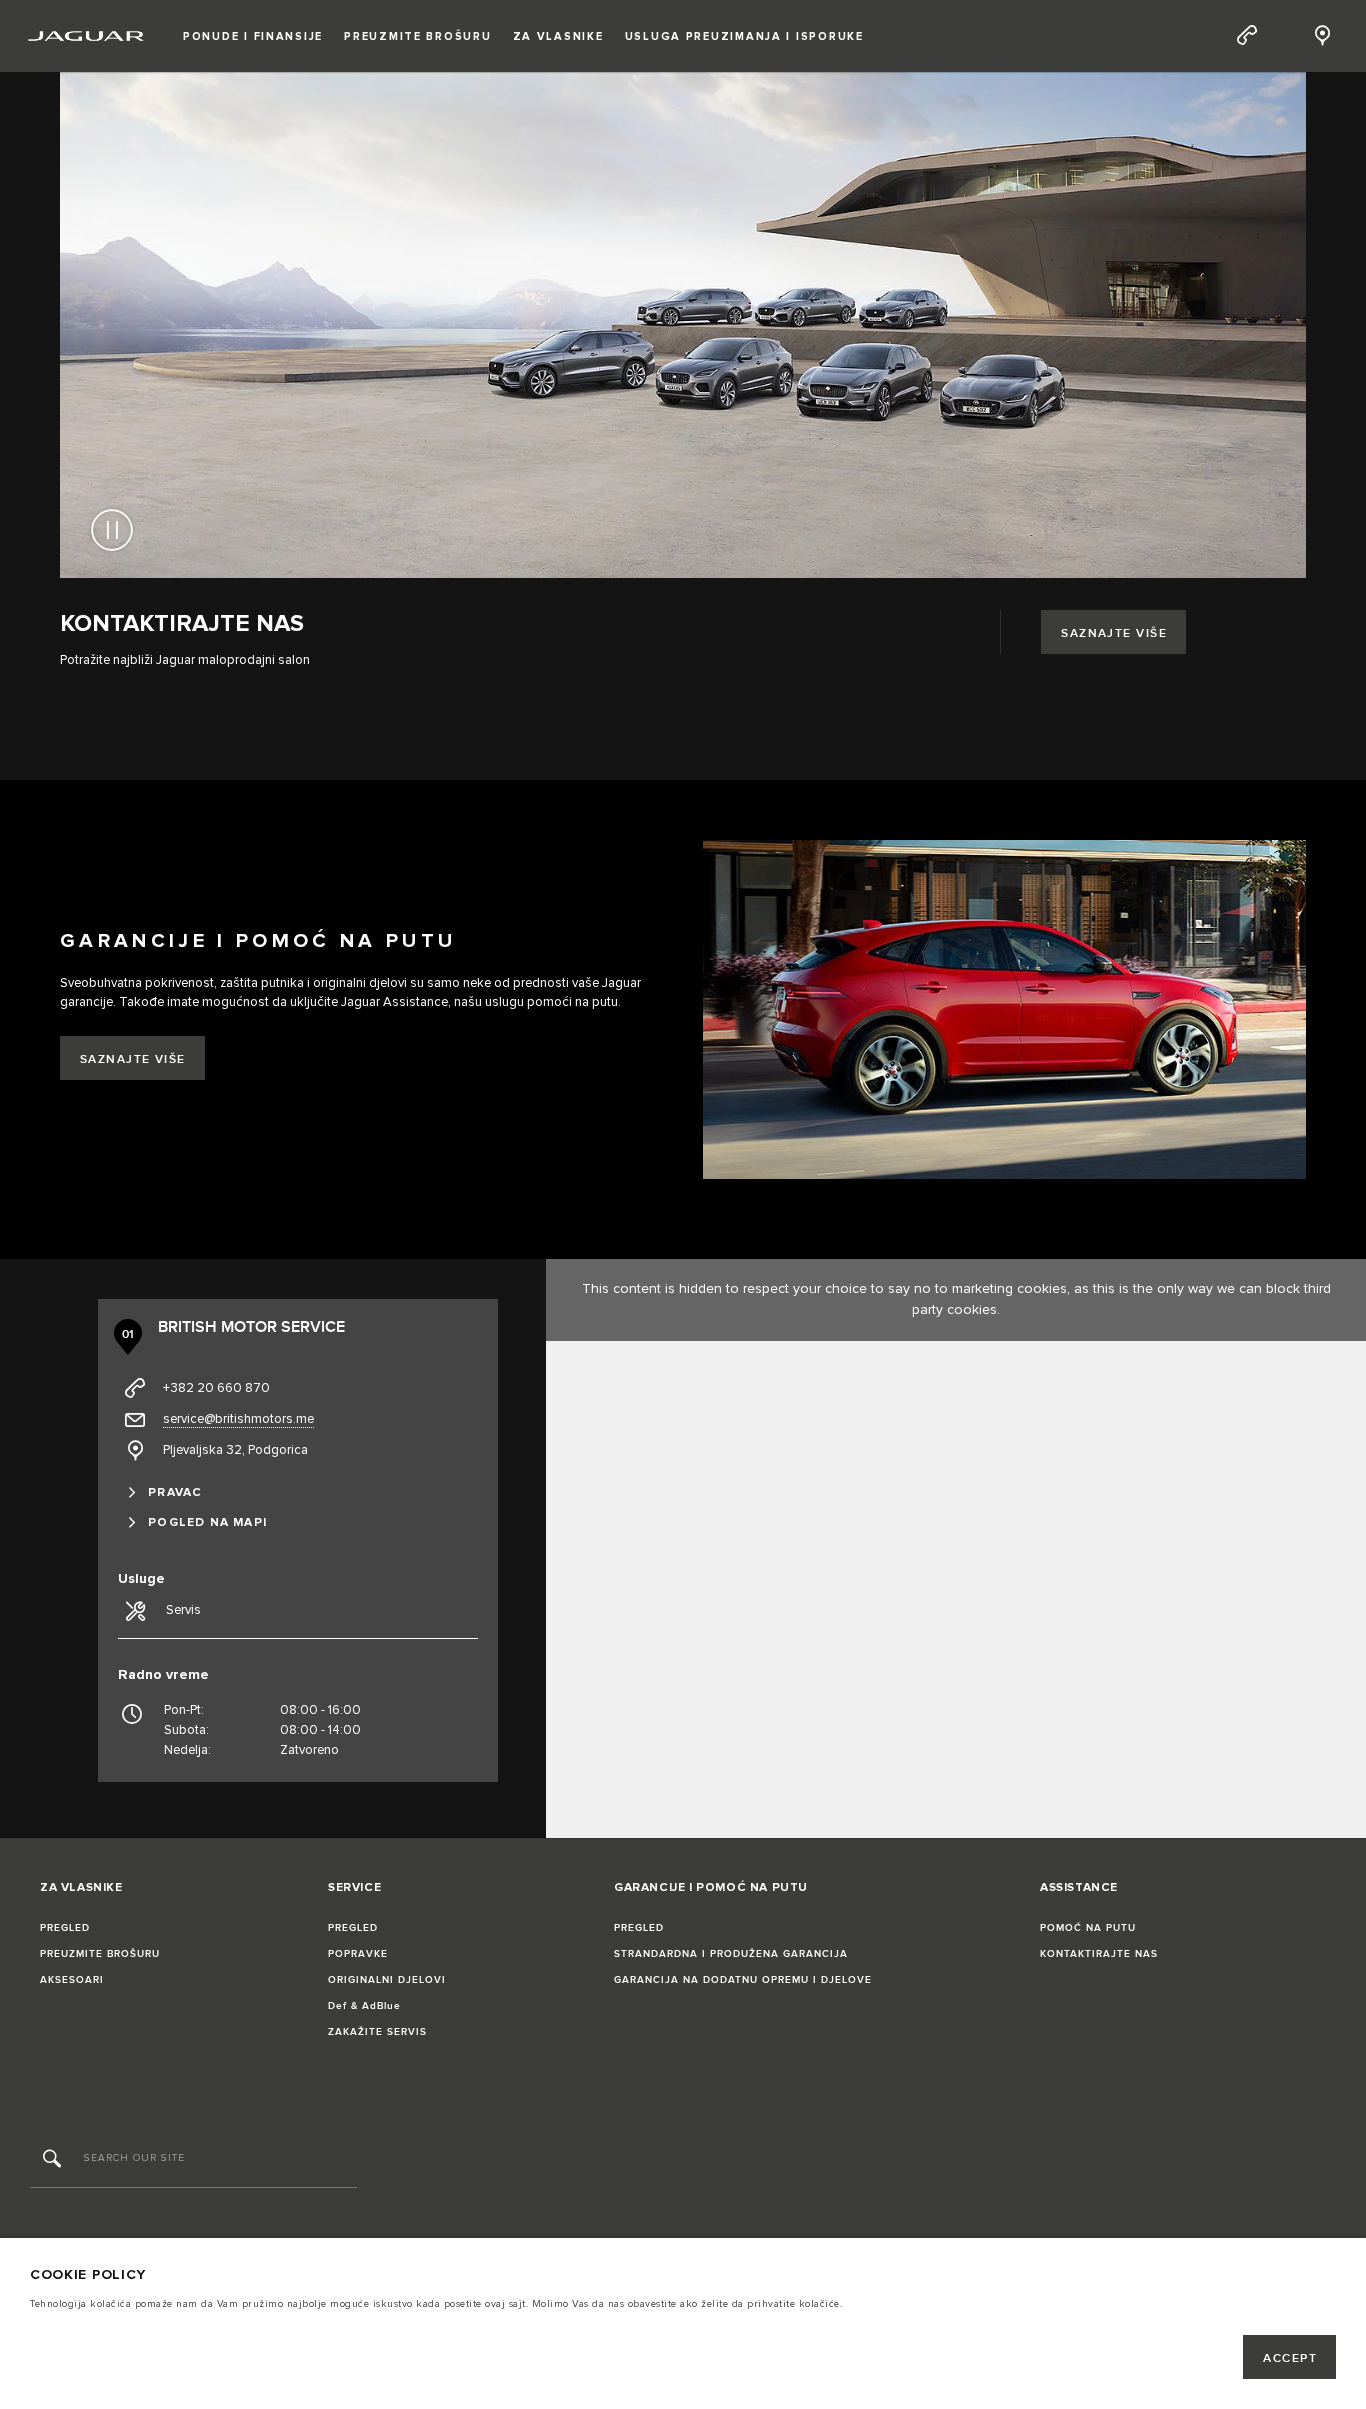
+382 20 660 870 (216, 1388)
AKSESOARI (72, 1980)
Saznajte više (1114, 633)
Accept (1290, 2358)
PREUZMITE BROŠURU (100, 1954)
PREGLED (65, 1928)
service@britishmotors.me (238, 1419)
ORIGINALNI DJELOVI (387, 1980)
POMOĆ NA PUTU (1088, 1928)
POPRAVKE (358, 1954)
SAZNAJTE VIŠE (133, 1059)
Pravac (175, 1492)
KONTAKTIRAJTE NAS (1099, 1954)
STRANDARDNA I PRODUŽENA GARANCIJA (731, 1954)
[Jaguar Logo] (86, 36)
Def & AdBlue (364, 2006)
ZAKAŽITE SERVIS (377, 2032)
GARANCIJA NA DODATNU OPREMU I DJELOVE (743, 1980)
